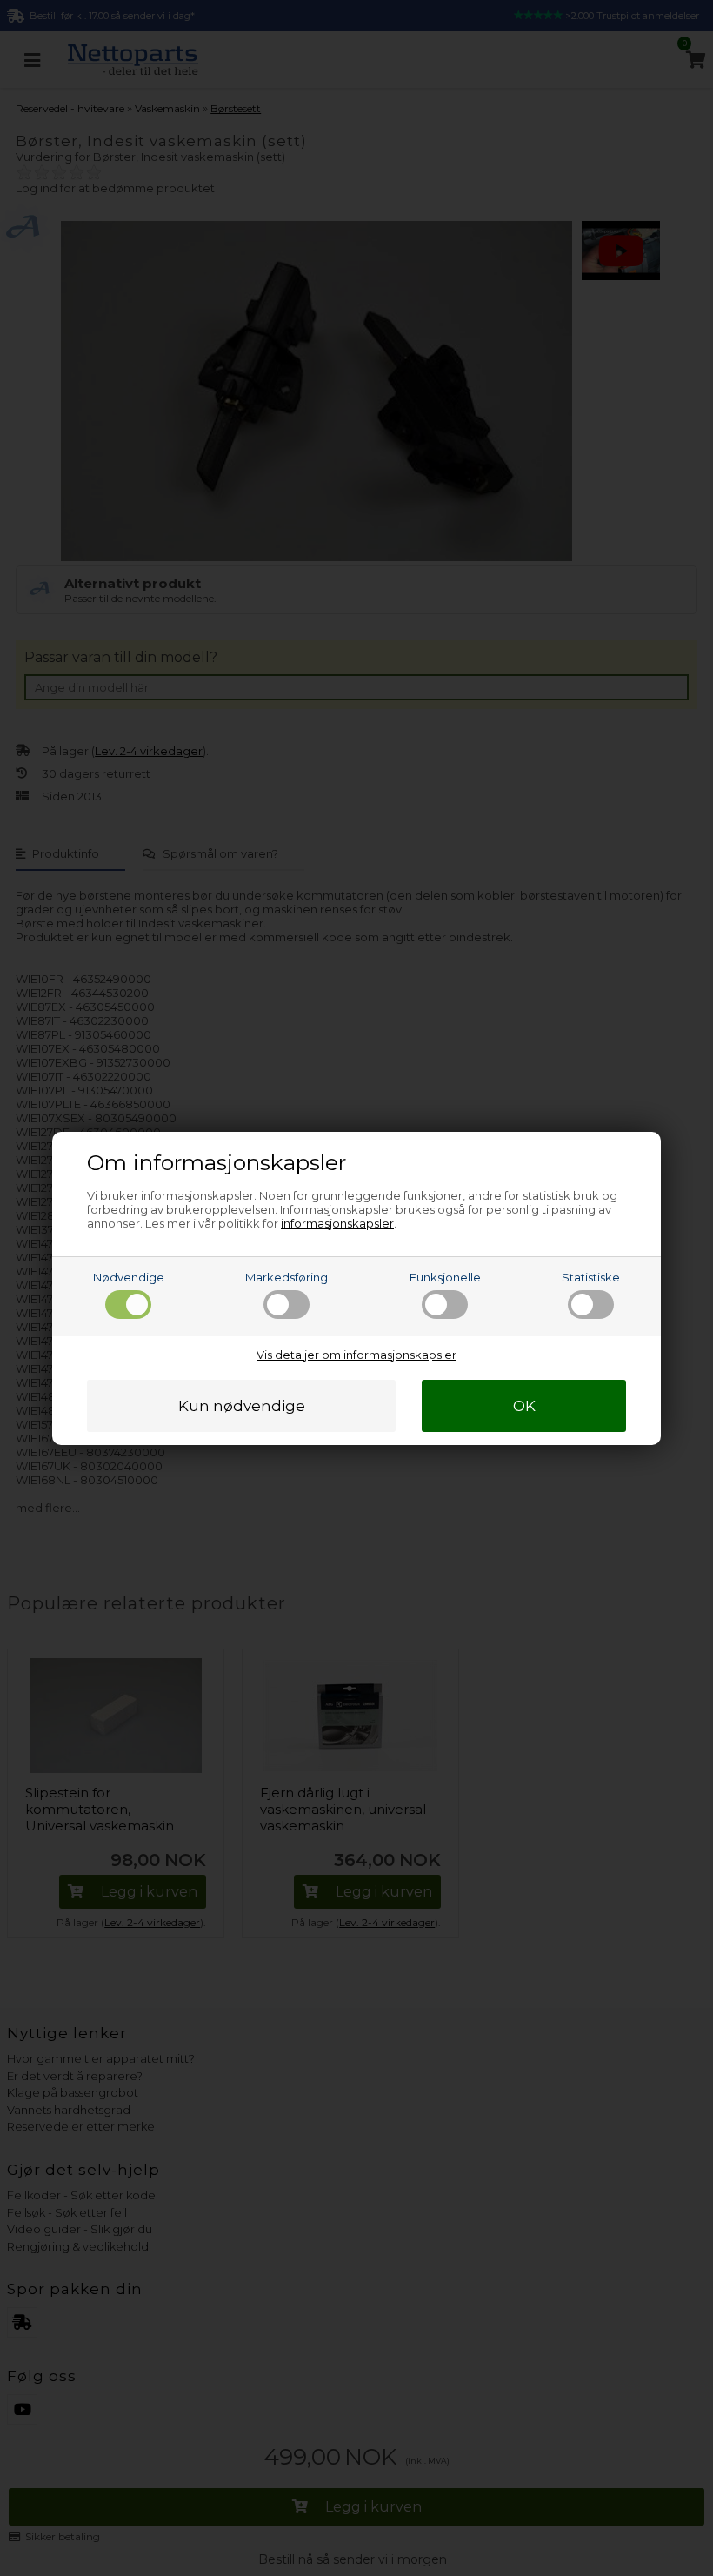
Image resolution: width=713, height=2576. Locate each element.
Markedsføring (287, 1277)
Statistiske (591, 1277)
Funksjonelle (445, 1277)
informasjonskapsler (337, 1223)
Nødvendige (129, 1277)
